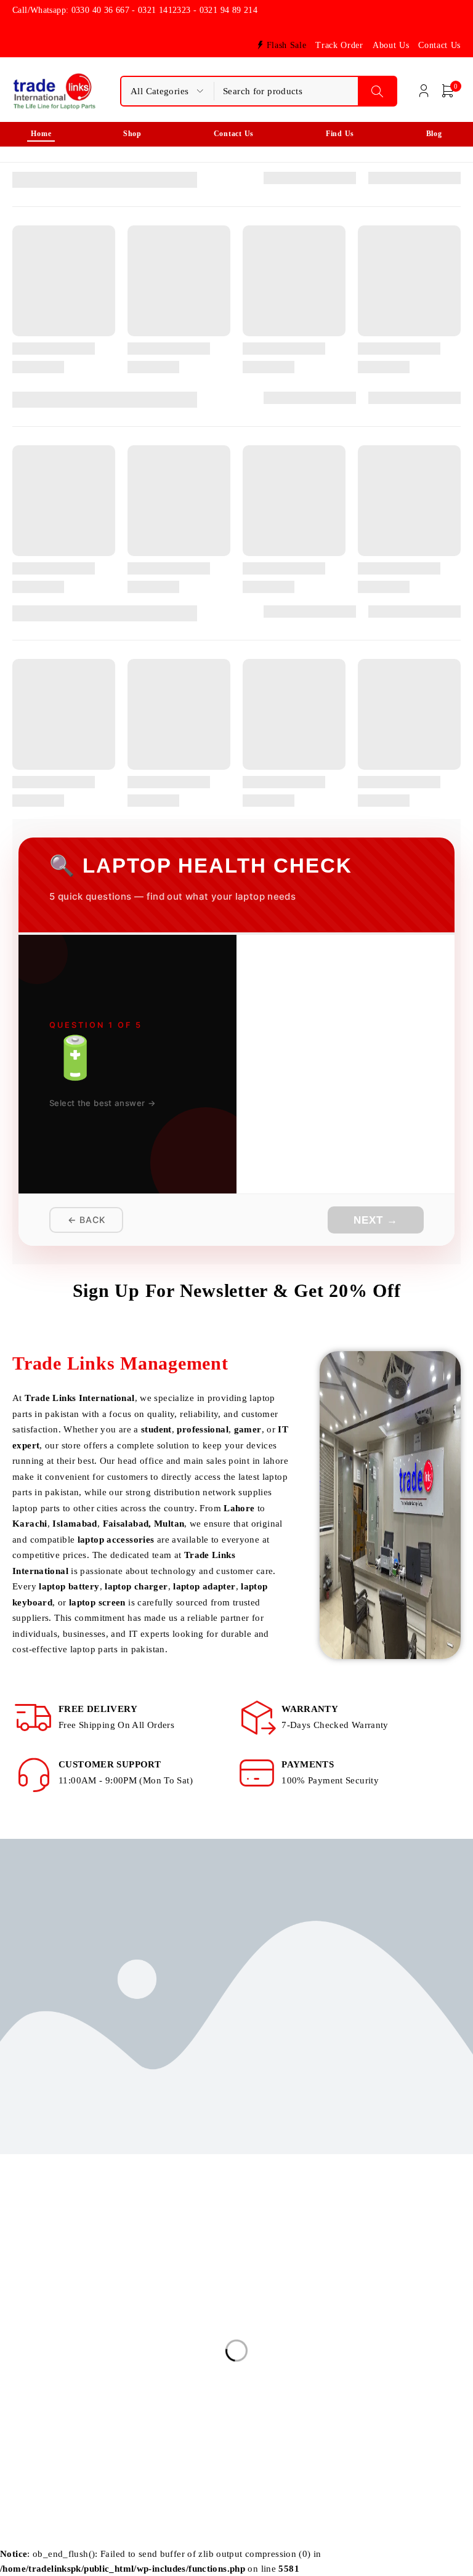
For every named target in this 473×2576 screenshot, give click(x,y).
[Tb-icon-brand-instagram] (48, 2408)
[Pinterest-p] (132, 2408)
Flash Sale (287, 45)
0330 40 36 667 (49, 2359)
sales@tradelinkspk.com (62, 2322)
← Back (86, 1220)
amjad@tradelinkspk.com (64, 2341)
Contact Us (439, 45)
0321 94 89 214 (51, 2378)
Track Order (339, 45)
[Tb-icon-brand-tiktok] (104, 2408)
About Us (391, 45)
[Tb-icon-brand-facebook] (20, 2408)
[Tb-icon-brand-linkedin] (76, 2408)
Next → (376, 1220)
